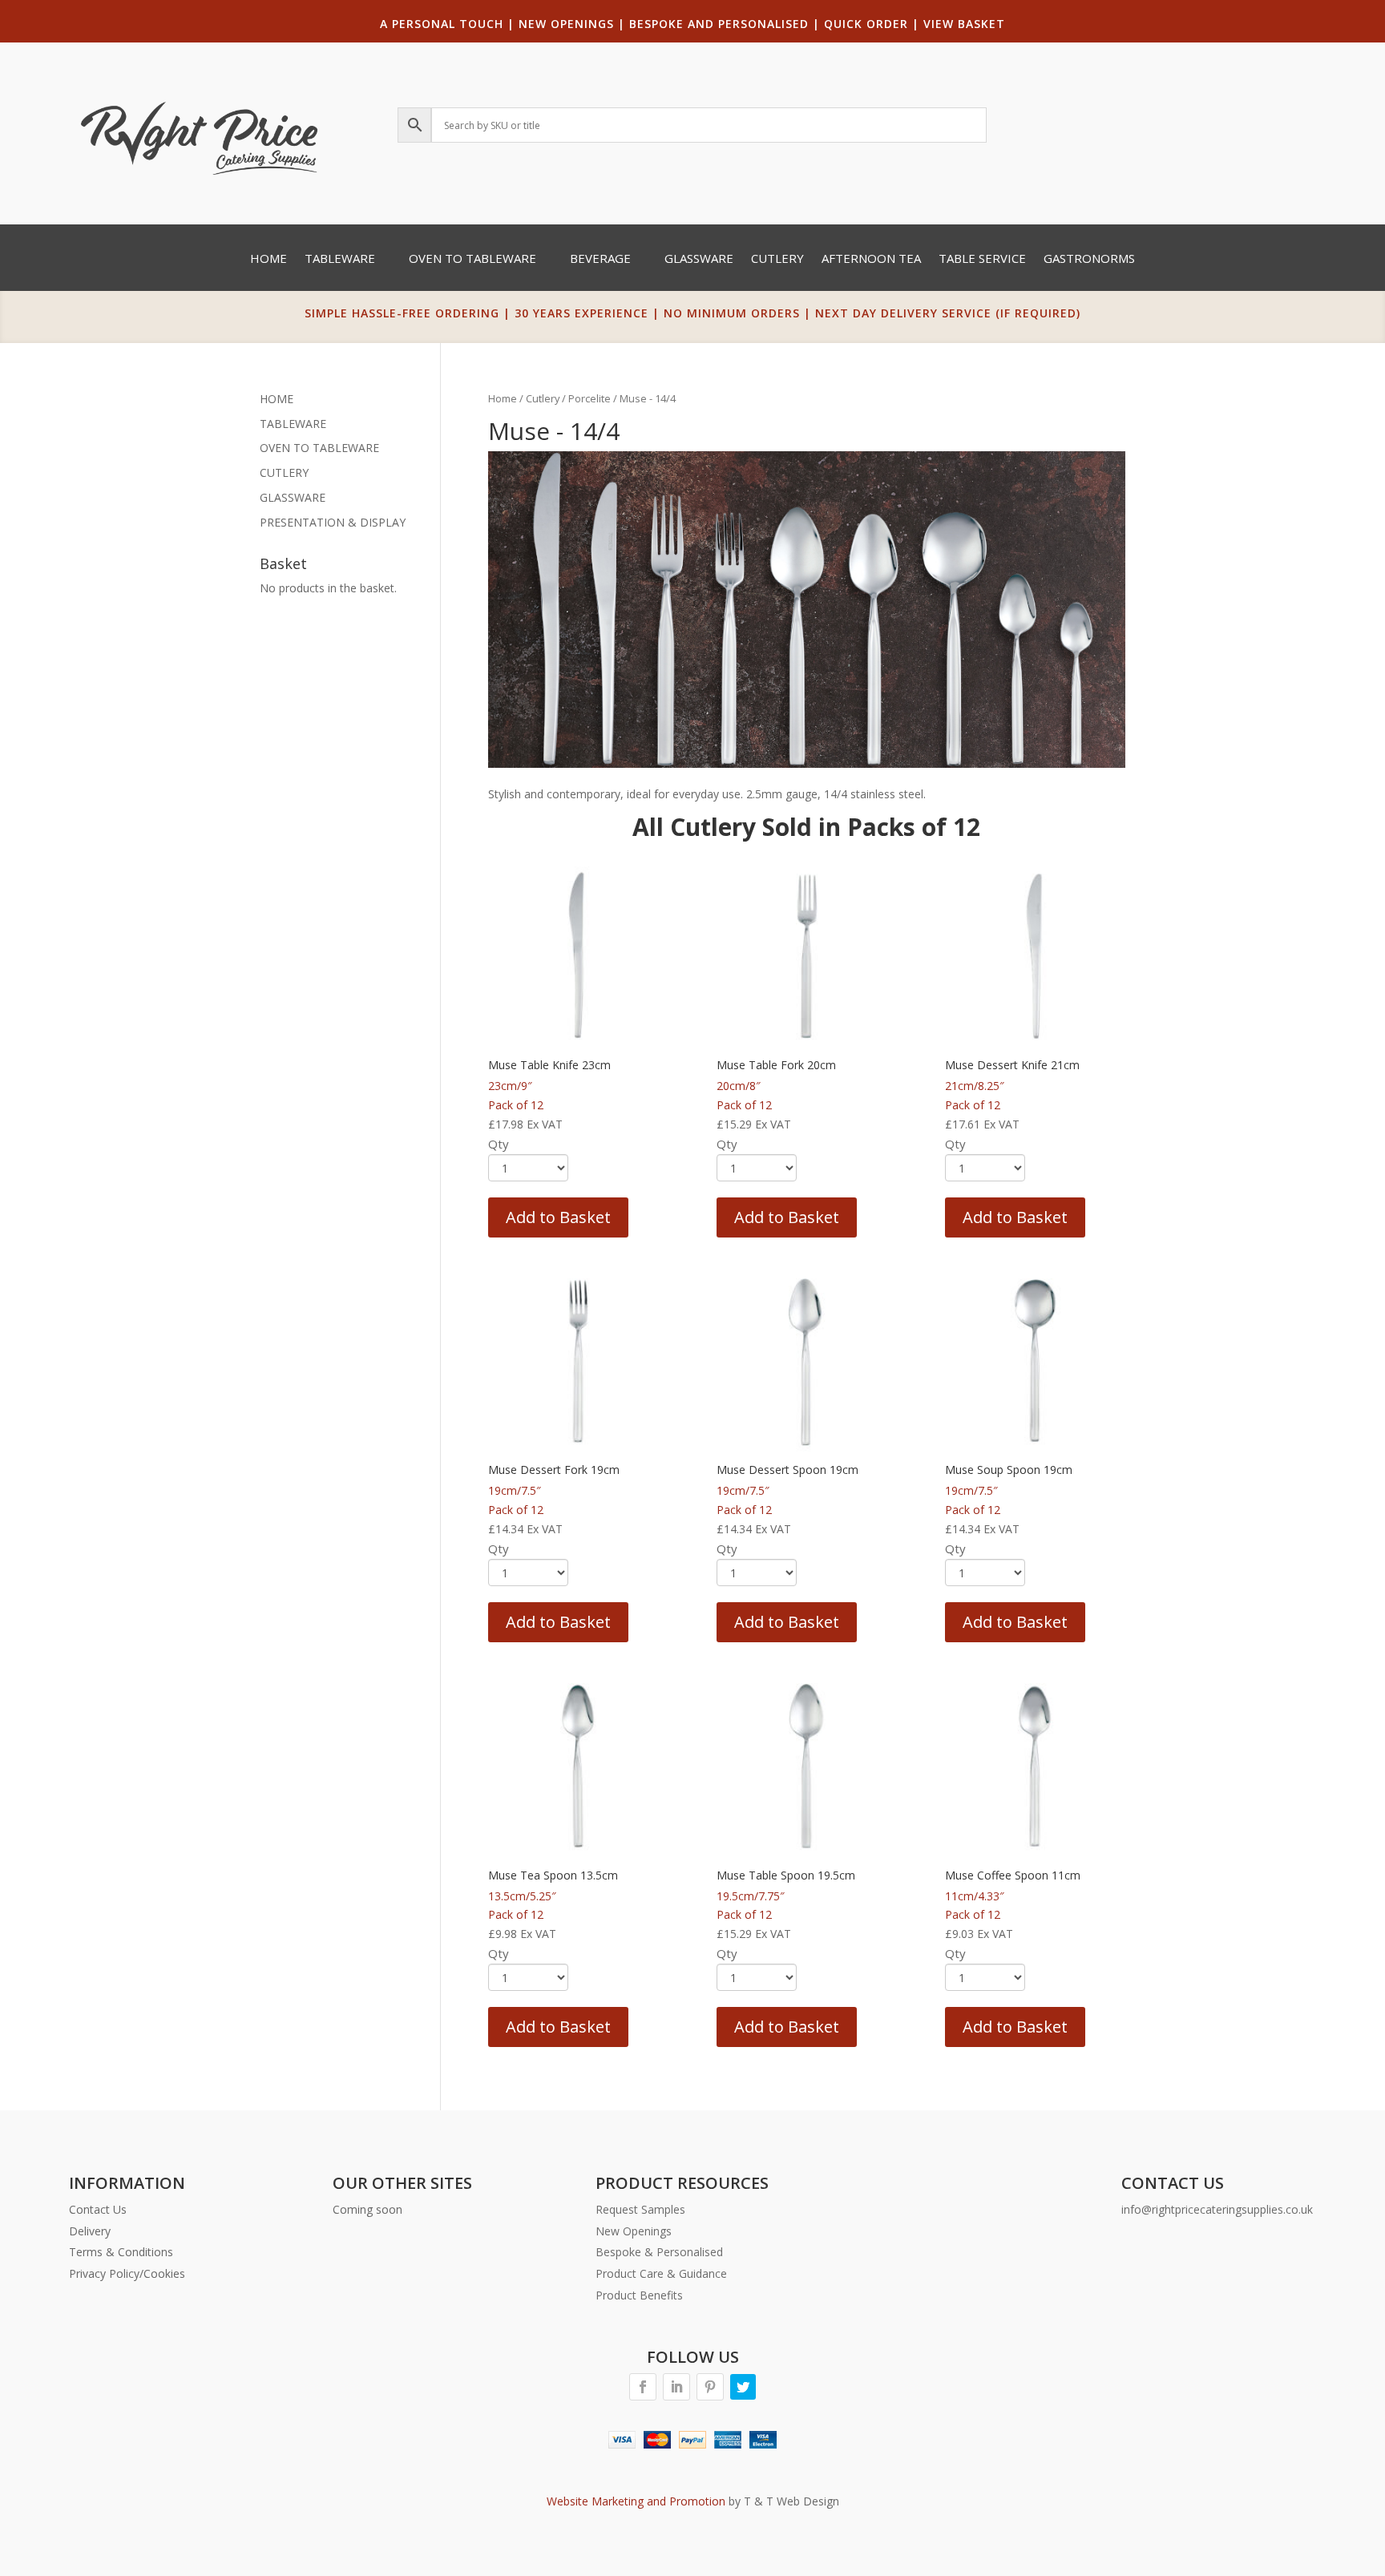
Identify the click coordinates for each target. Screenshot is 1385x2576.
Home (269, 259)
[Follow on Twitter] (743, 2387)
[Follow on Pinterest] (710, 2387)
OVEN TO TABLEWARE (319, 448)
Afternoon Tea (871, 259)
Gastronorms (1089, 259)
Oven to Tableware (472, 259)
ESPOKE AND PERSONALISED (723, 24)
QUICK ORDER (866, 24)
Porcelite (590, 398)
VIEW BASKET (964, 24)
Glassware (699, 259)
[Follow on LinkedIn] (676, 2387)
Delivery (90, 2231)
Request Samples (640, 2209)
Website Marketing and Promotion (636, 2501)
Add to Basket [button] (558, 1217)
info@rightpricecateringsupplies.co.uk (1217, 2209)
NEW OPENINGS (566, 24)
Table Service (982, 259)
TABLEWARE (293, 424)
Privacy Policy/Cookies (127, 2273)
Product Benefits (639, 2295)
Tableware (340, 259)
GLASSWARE (293, 497)
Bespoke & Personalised (659, 2252)
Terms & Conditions (121, 2252)
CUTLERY (284, 472)
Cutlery (777, 259)
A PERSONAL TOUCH (442, 24)
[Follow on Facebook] (643, 2387)
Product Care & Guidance (661, 2273)
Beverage (600, 259)
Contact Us (98, 2209)
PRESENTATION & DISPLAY (333, 522)
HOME (277, 399)
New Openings (634, 2231)
